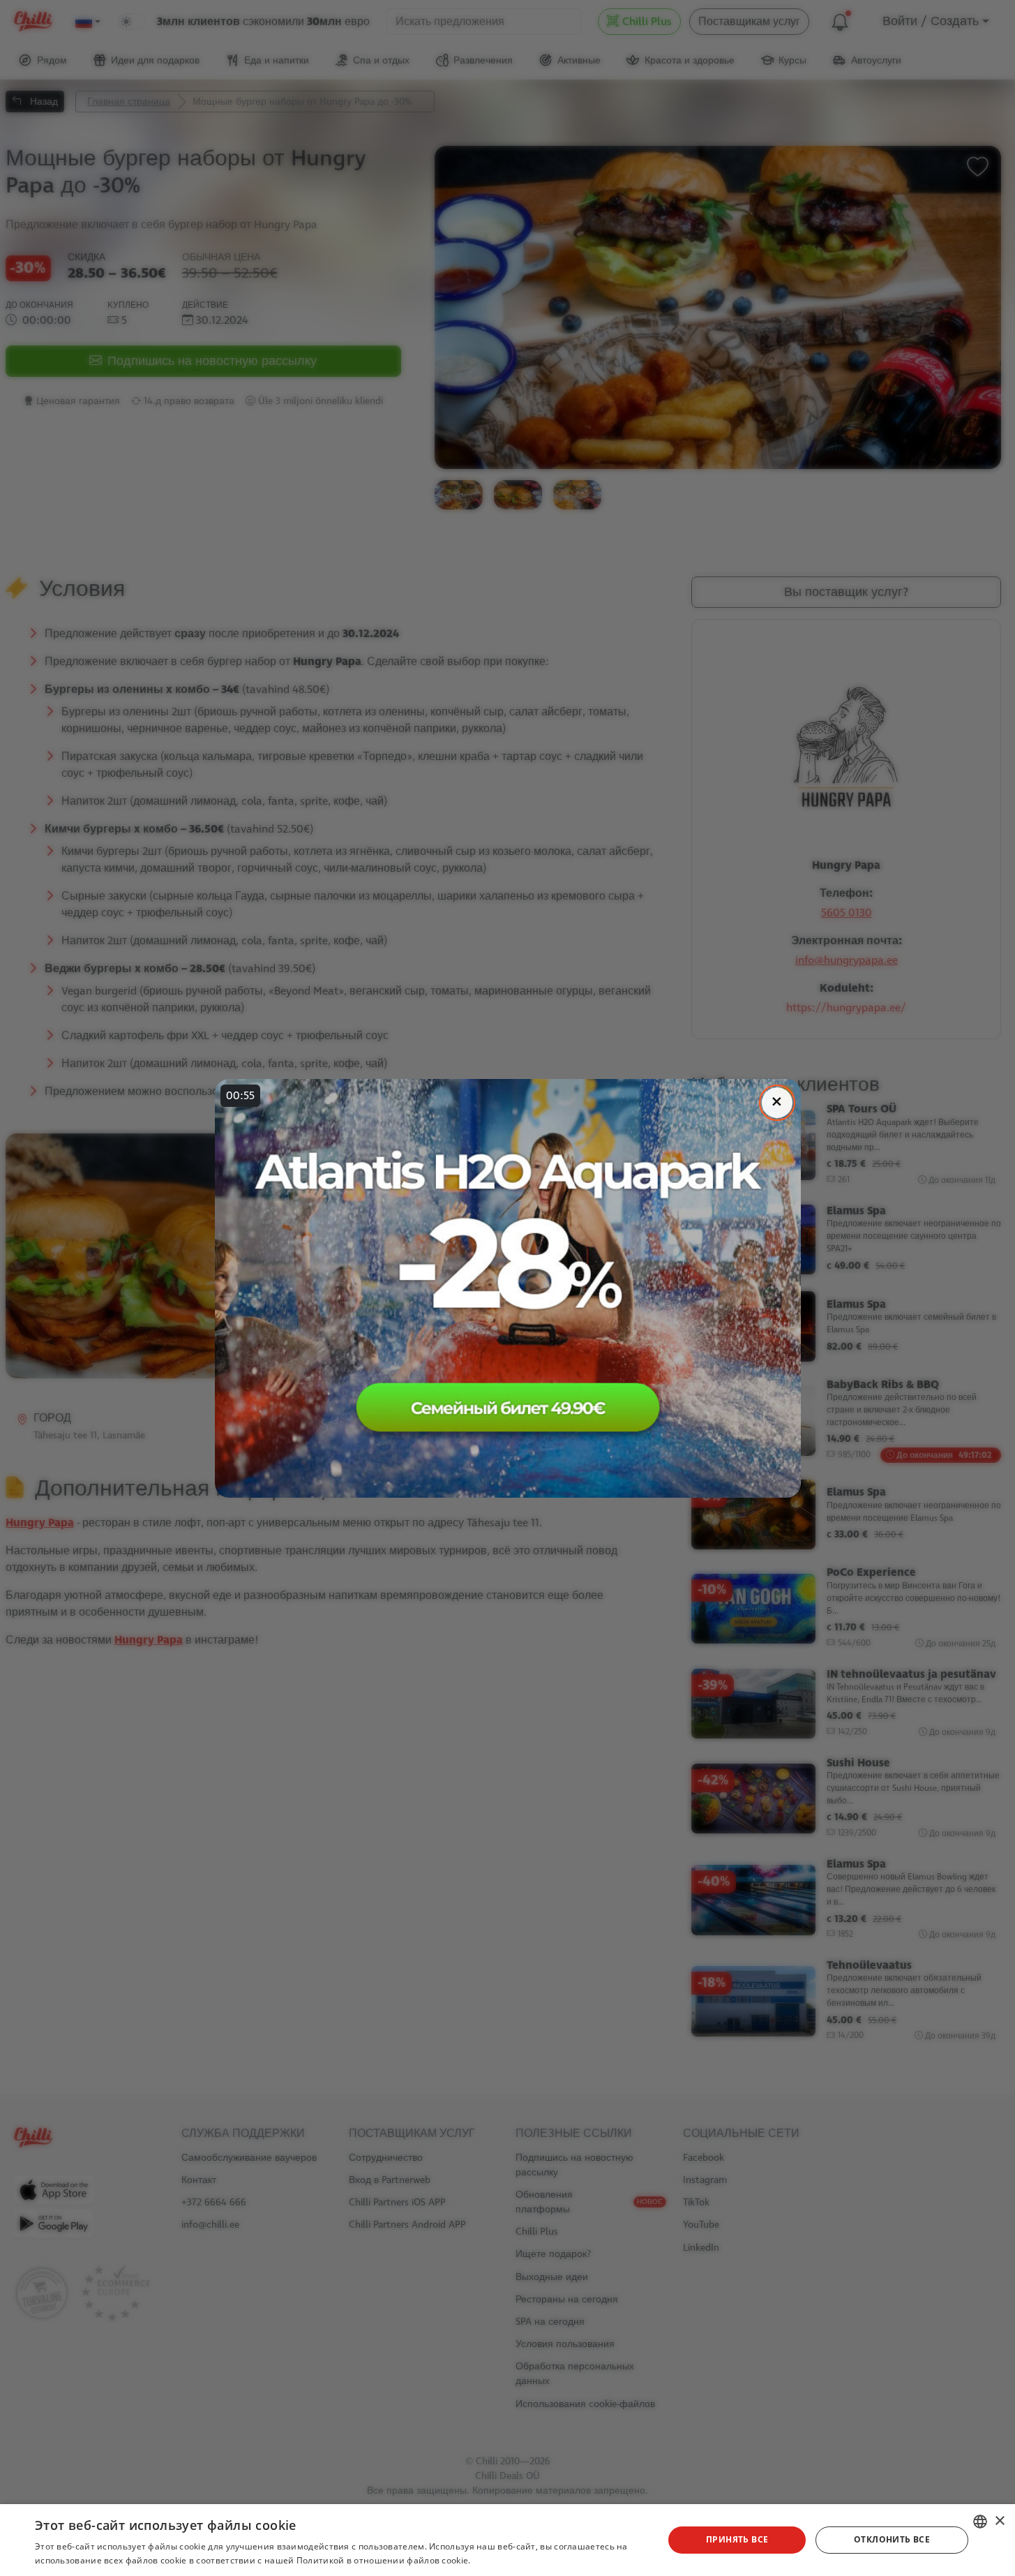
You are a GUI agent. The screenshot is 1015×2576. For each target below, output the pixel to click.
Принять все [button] (737, 2539)
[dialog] (507, 2540)
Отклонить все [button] (892, 2539)
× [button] (999, 2521)
